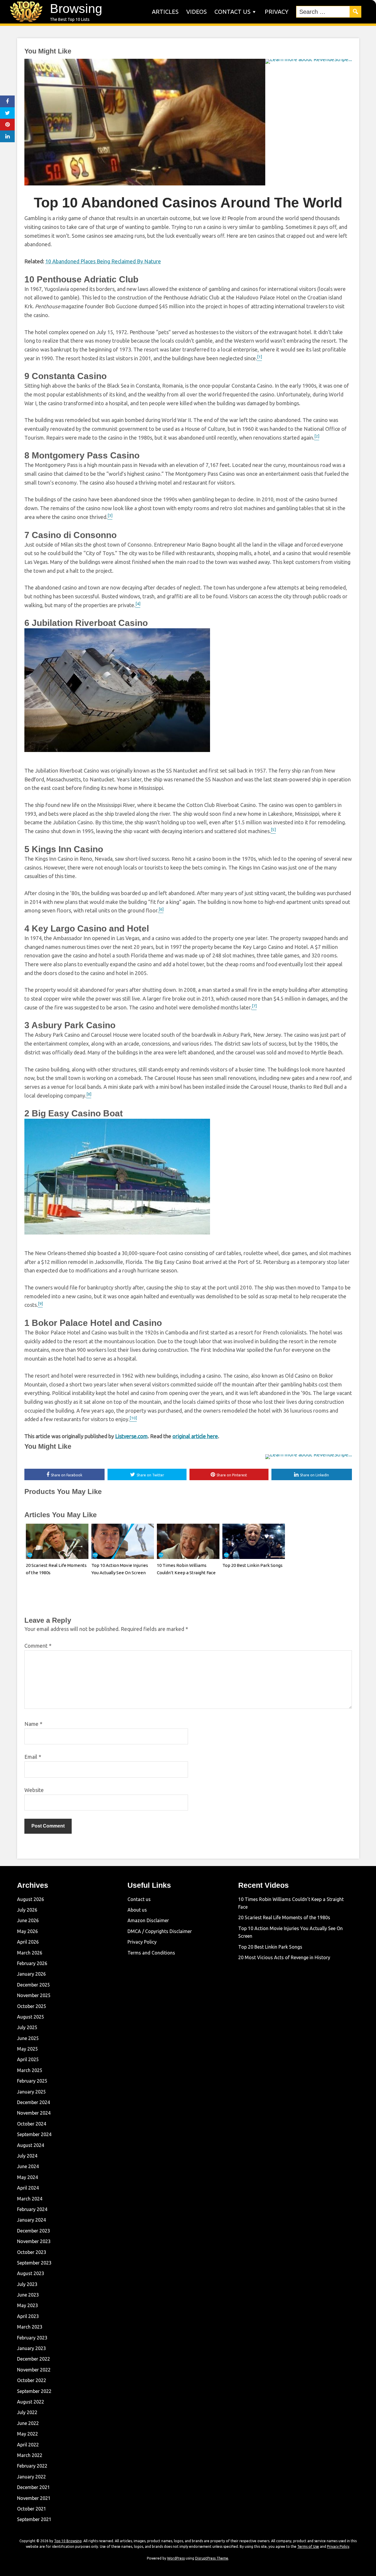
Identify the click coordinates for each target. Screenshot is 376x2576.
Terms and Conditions (151, 1953)
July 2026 (27, 1910)
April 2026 (28, 1942)
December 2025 (33, 1985)
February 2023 (32, 2338)
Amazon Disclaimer (148, 1920)
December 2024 (33, 2102)
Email (33, 1757)
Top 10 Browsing (68, 2541)
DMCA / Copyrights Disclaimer (160, 1931)
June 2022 (28, 2423)
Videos (197, 12)
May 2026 (27, 1931)
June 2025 (28, 2038)
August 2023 (31, 2273)
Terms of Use (308, 2546)
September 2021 (34, 2519)
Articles (165, 12)
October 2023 (32, 2252)
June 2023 (28, 2295)
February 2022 (32, 2466)
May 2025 (27, 2049)
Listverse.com (131, 1436)
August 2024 (31, 2145)
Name (33, 1724)
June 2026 (28, 1920)
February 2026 (32, 1963)
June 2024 (28, 2166)
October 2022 (32, 2380)
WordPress (176, 2558)
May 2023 (27, 2305)
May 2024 (27, 2177)
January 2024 (31, 2220)
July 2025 (27, 2027)
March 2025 (30, 2070)
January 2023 (31, 2348)
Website (34, 1790)
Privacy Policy (142, 1942)
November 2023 (34, 2241)
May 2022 (27, 2434)
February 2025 (32, 2081)
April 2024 (28, 2188)
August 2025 (31, 2017)
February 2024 (32, 2209)
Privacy (277, 12)
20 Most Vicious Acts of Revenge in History (284, 1957)
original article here (195, 1436)
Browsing (76, 9)
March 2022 (30, 2455)
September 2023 (34, 2263)
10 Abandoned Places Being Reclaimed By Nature (103, 261)
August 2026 (31, 1899)
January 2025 (31, 2092)
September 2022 (34, 2391)
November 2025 (34, 1995)
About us (137, 1910)
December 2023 (33, 2231)
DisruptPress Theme (212, 2558)
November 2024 (34, 2113)
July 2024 (27, 2156)
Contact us (233, 12)
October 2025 (32, 2006)
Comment (38, 1646)
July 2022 (27, 2412)
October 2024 (32, 2124)
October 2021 (32, 2509)
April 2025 (28, 2059)
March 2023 (30, 2327)
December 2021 (33, 2487)
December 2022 (33, 2359)
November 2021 (34, 2498)
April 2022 (28, 2445)
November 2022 (34, 2370)
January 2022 (31, 2477)
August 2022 (31, 2402)
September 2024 (34, 2134)
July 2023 (27, 2284)
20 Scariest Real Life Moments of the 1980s (284, 1917)
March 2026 (30, 1953)
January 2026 (31, 1974)
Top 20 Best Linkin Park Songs (252, 1565)
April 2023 (28, 2316)
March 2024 (30, 2199)
